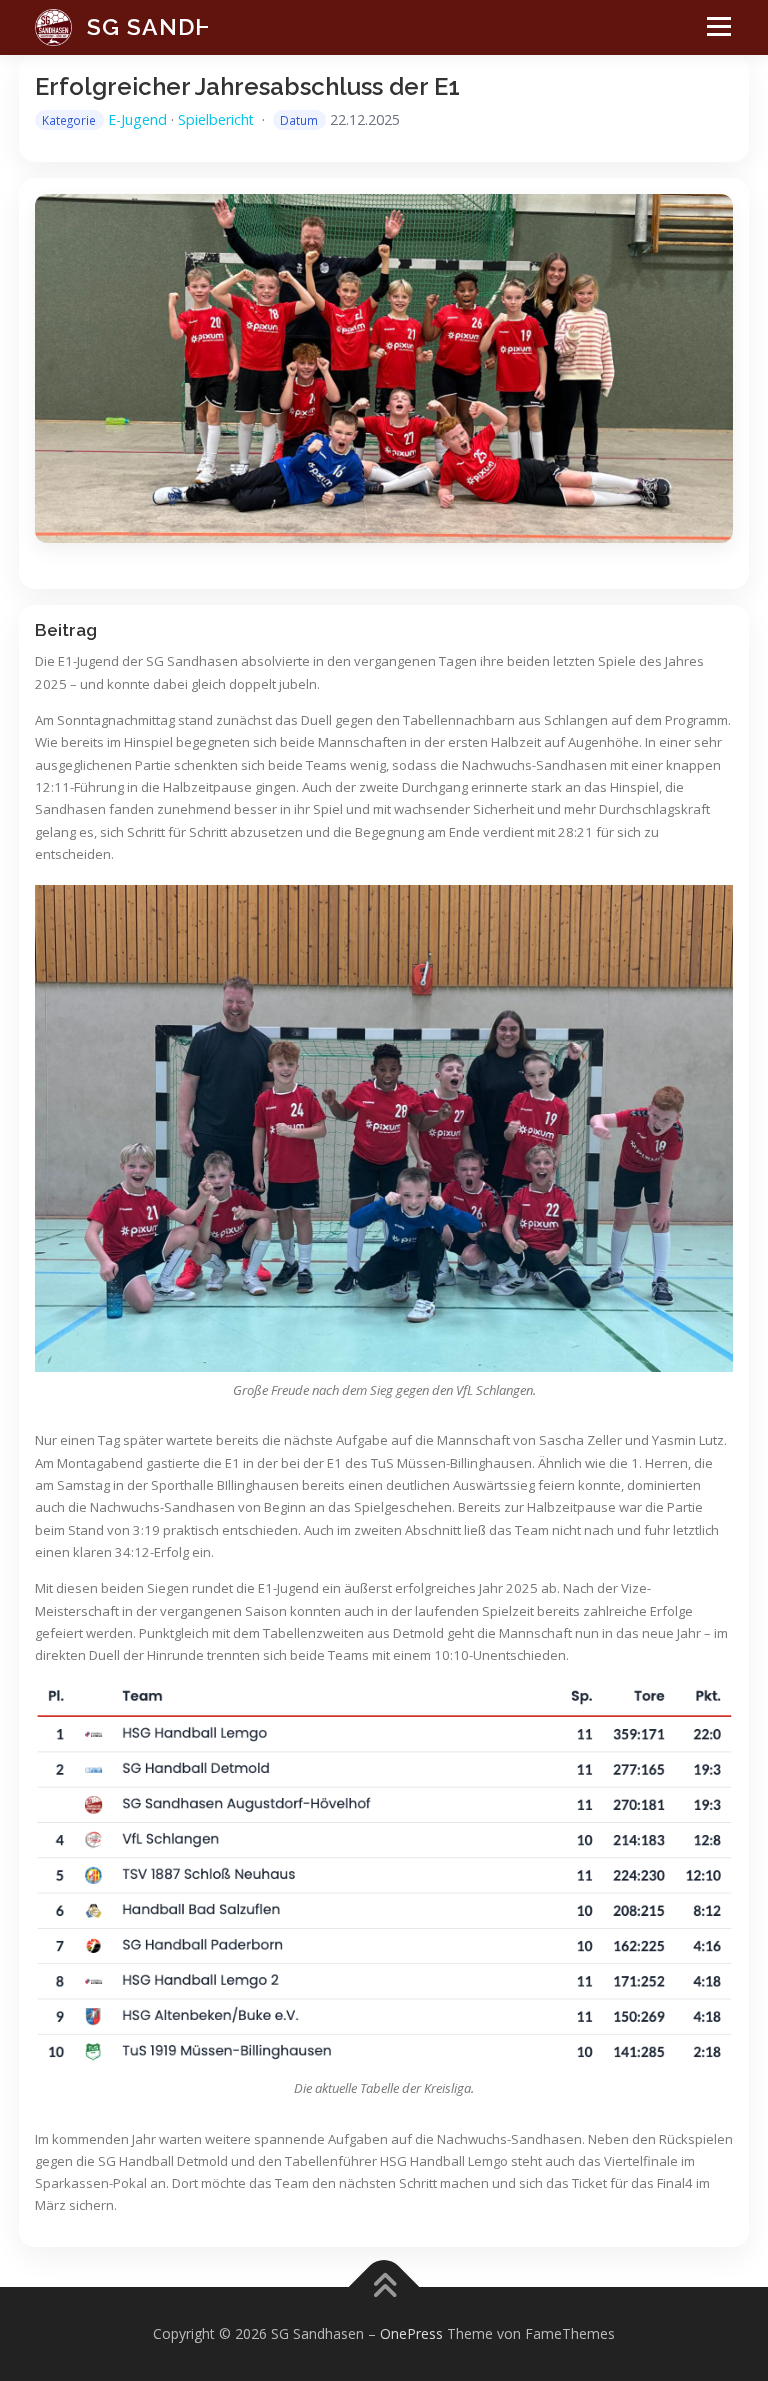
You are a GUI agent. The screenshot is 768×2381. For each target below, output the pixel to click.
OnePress (411, 2333)
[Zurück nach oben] (384, 2286)
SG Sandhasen (183, 26)
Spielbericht (216, 119)
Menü (713, 41)
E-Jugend (137, 119)
